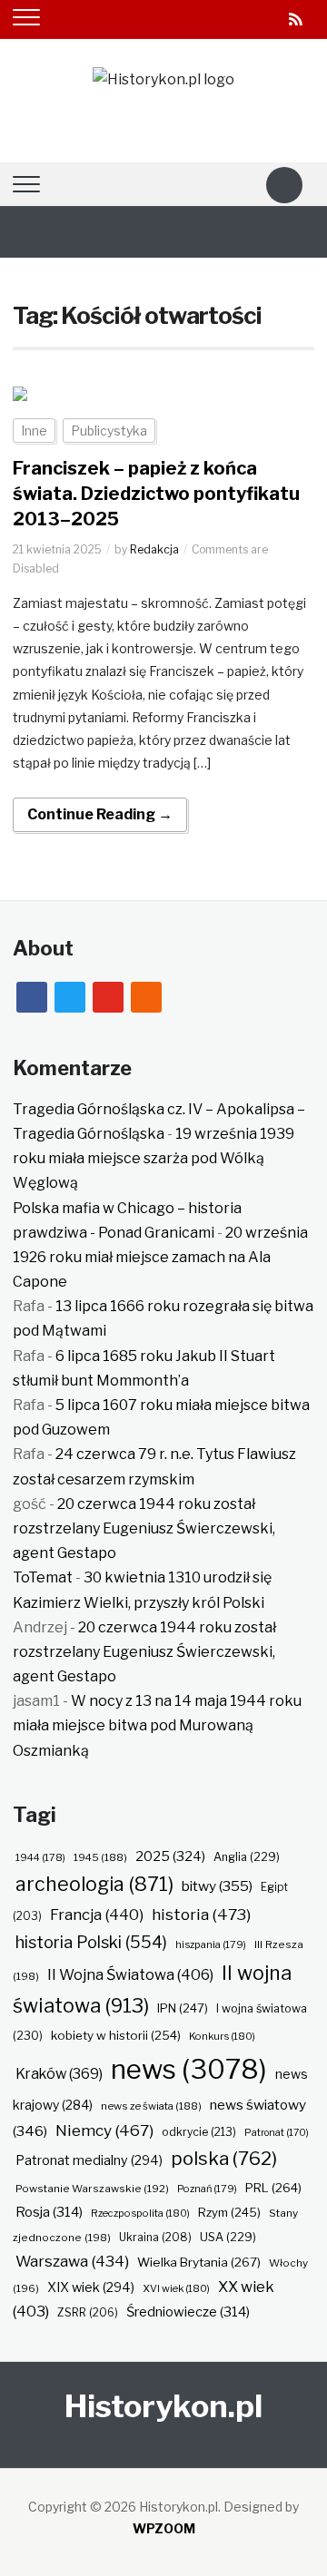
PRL (273, 2188)
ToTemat (43, 1577)
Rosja (49, 2212)
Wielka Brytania (199, 2262)
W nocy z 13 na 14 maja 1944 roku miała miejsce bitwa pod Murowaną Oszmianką (157, 1725)
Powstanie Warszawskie (92, 2189)
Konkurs (222, 2036)
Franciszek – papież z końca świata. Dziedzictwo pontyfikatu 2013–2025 (156, 494)
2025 (170, 1856)
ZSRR (88, 2312)
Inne (34, 431)
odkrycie (199, 2132)
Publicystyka (109, 431)
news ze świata (151, 2106)
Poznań (207, 2189)
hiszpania (211, 1944)
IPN (183, 2008)
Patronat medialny (89, 2160)
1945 (100, 1857)
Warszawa (72, 2261)
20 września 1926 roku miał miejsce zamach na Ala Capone (160, 1257)
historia (201, 1914)
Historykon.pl (163, 2406)
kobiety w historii (116, 2035)
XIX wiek (91, 2287)
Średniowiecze (188, 2312)
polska (224, 2158)
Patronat (277, 2133)
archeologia (94, 1884)
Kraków (59, 2074)
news (189, 2069)
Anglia (247, 1857)
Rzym (229, 2212)
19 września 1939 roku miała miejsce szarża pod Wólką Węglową (154, 1158)
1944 (40, 1857)
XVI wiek (176, 2288)
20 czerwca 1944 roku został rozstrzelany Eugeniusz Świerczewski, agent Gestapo (144, 1528)
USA (228, 2237)
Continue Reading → (100, 814)
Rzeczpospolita (140, 2213)
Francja (97, 1915)
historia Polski (91, 1942)
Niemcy (104, 2130)
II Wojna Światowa (130, 1974)
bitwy (217, 1886)
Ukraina (155, 2237)
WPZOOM (164, 2528)
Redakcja (154, 549)
